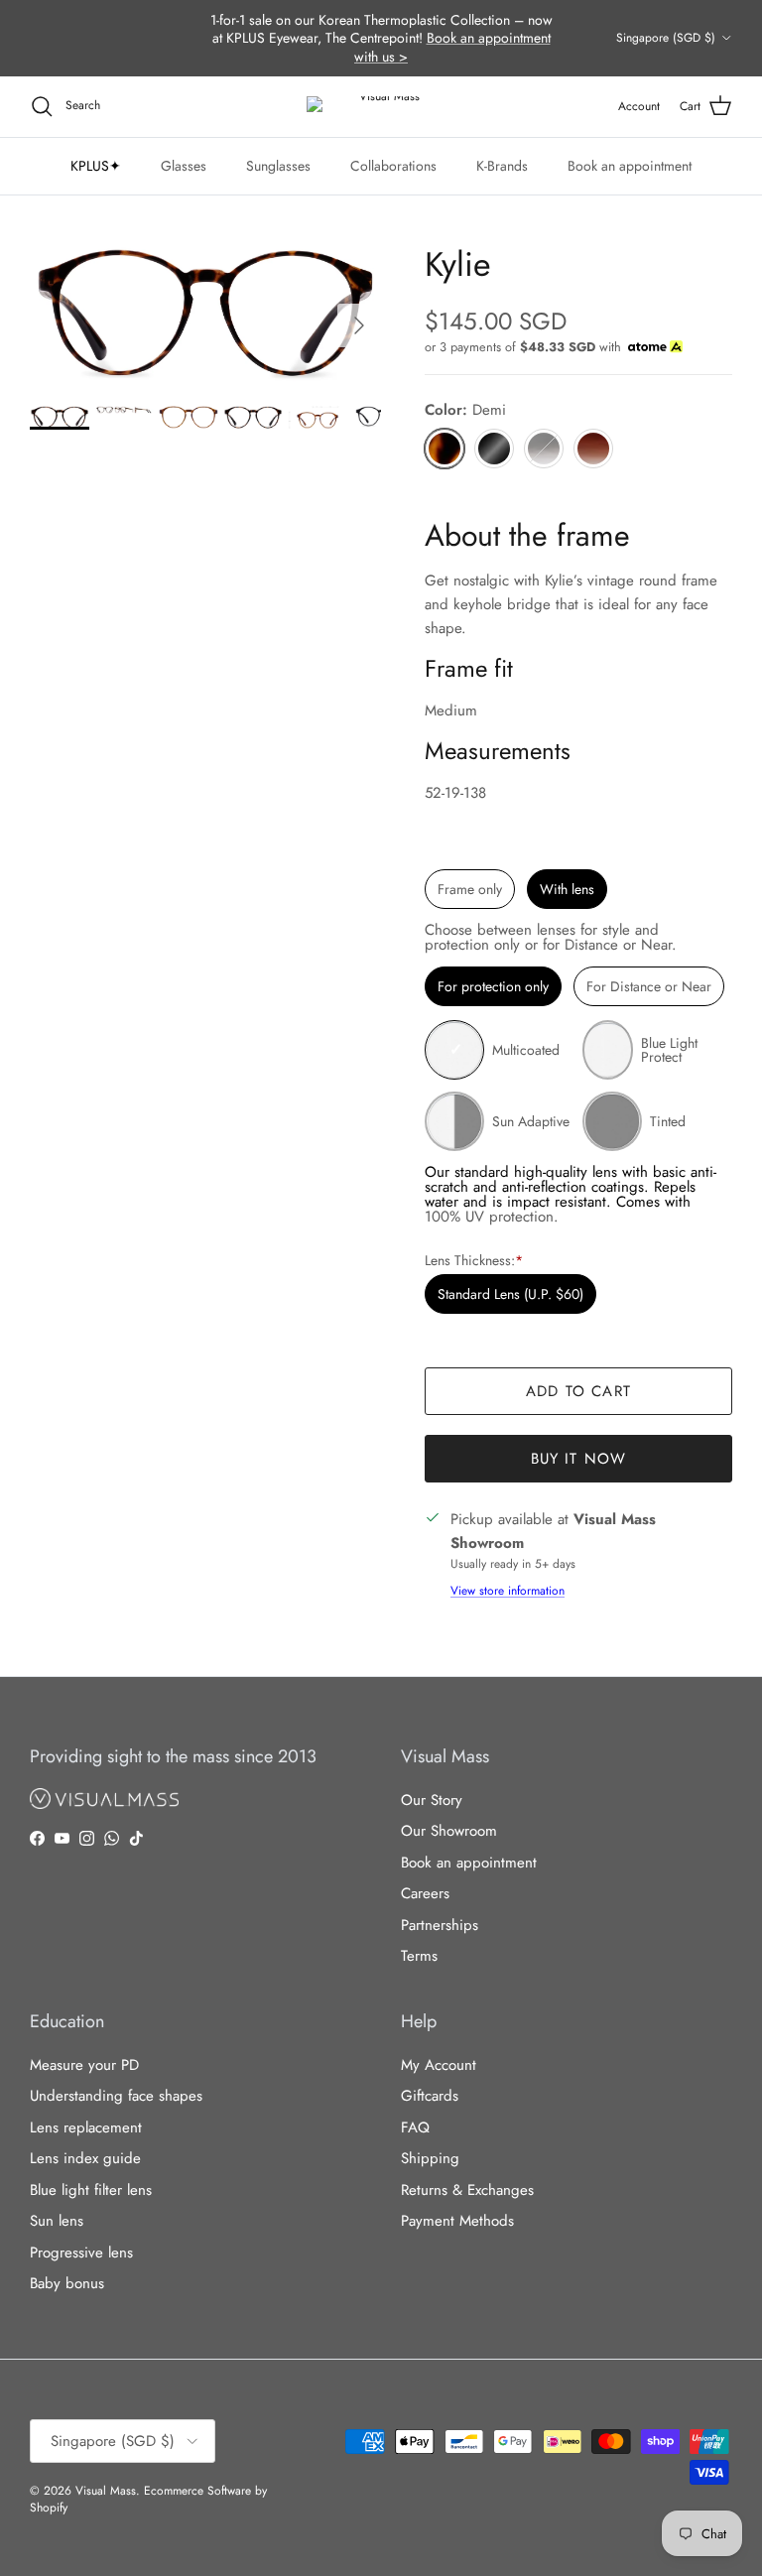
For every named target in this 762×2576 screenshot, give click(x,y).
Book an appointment (630, 166)
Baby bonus (67, 2283)
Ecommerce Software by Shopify (148, 2499)
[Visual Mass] (381, 107)
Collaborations (393, 166)
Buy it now (579, 1459)
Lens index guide (85, 2158)
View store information (508, 1591)
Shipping (430, 2158)
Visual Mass (106, 2491)
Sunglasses (278, 166)
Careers (425, 1893)
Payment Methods (457, 2221)
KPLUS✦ (96, 166)
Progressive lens (81, 2253)
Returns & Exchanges (467, 2190)
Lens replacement (86, 2127)
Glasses (184, 166)
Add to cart (578, 1391)
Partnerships (440, 1925)
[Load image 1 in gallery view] (205, 316)
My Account (439, 2065)
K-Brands (502, 166)
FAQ (415, 2127)
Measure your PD (84, 2065)
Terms (419, 1956)
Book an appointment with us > (452, 47)
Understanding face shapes (116, 2096)
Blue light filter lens (91, 2190)
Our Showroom (449, 1831)
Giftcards (430, 2096)
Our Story (432, 1800)
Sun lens (57, 2221)
